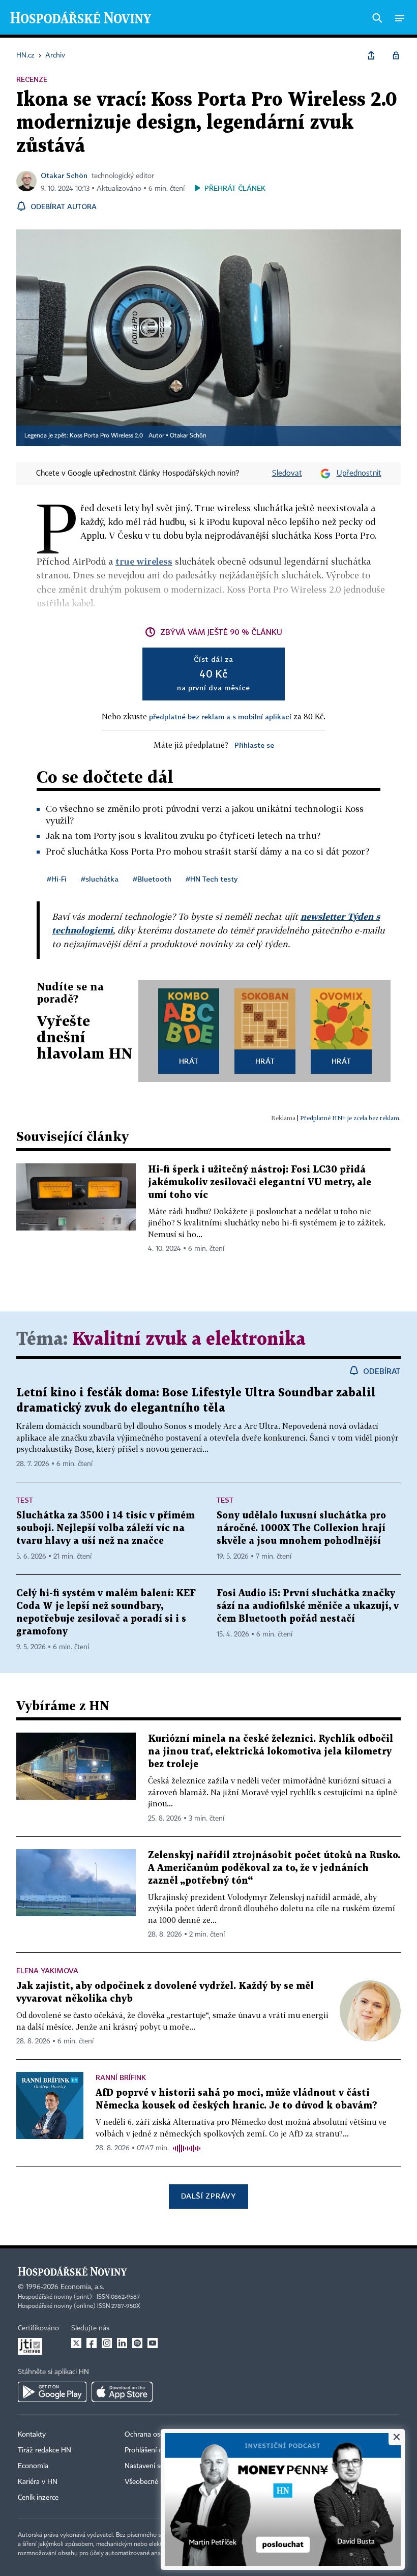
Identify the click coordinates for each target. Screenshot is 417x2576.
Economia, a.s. (82, 2287)
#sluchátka (100, 879)
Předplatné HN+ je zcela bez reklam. (350, 1118)
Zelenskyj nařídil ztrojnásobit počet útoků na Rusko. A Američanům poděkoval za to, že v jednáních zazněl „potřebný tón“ (274, 1868)
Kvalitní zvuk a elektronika (189, 1340)
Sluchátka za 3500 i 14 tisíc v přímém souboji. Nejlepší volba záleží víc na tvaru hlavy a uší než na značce (106, 1528)
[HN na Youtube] (153, 2343)
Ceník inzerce (38, 2498)
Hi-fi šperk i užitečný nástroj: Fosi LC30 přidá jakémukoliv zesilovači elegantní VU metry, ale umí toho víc (260, 1182)
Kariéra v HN (38, 2482)
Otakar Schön (64, 175)
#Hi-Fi (57, 879)
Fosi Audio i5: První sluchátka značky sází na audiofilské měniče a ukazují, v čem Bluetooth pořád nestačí (308, 1606)
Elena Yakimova (47, 1970)
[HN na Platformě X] (76, 2343)
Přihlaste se (254, 745)
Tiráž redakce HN (44, 2450)
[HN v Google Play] (52, 2392)
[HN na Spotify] (137, 2343)
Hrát (189, 1061)
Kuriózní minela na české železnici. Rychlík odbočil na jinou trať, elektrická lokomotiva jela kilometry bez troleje (271, 1752)
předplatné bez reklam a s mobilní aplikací (220, 716)
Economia (33, 2466)
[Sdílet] (371, 55)
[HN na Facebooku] (92, 2343)
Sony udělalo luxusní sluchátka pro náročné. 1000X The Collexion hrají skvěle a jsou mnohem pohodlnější (301, 1528)
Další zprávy (208, 2196)
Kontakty (32, 2435)
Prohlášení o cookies (156, 2450)
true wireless (144, 561)
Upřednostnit (359, 474)
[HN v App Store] (122, 2392)
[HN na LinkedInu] (122, 2343)
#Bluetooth (152, 879)
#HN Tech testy (212, 879)
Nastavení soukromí (155, 2466)
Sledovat (287, 474)
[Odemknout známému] (396, 55)
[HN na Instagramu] (107, 2343)
